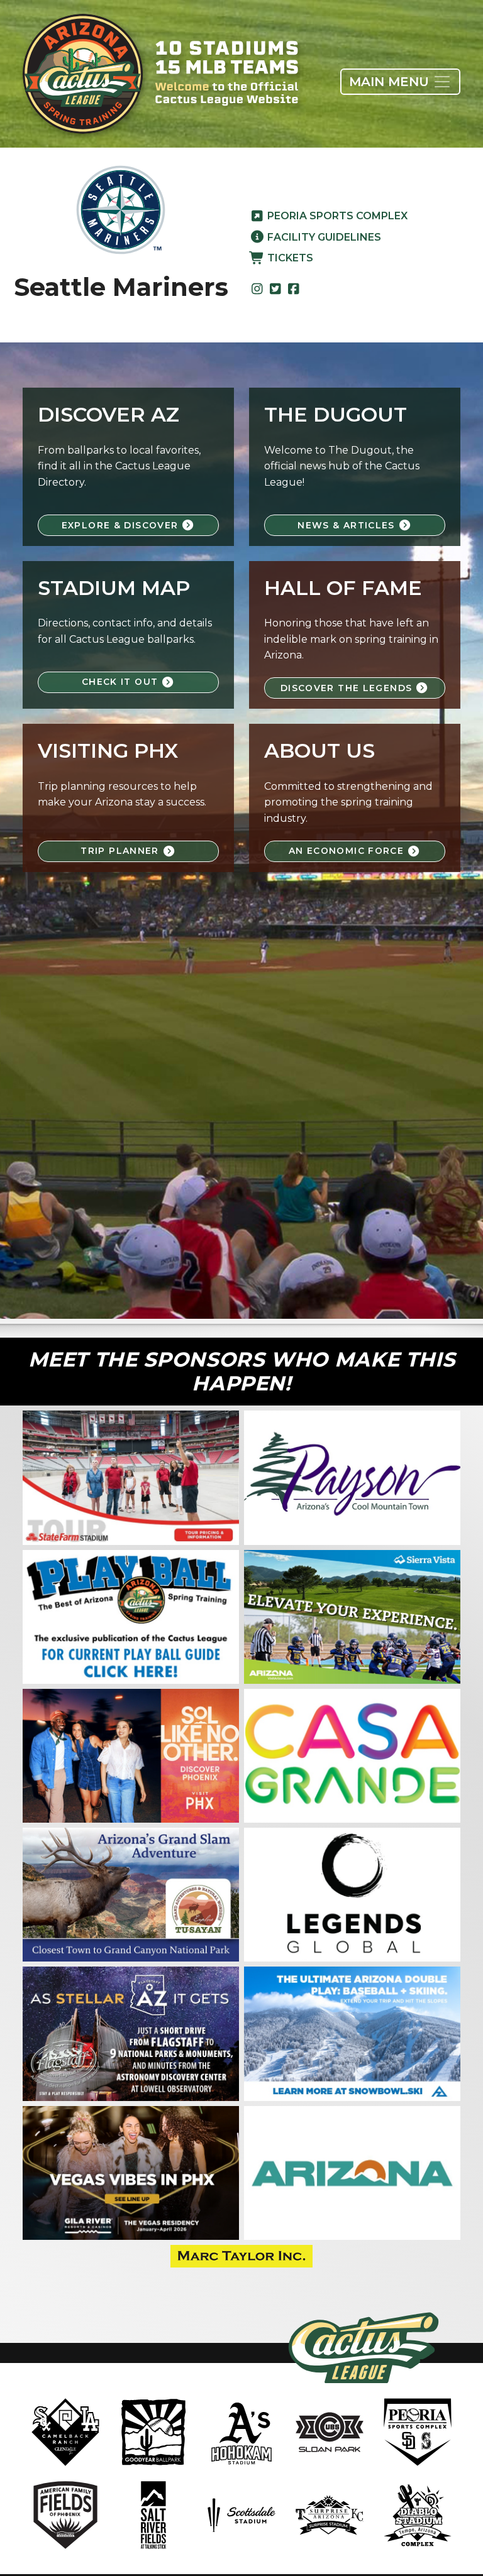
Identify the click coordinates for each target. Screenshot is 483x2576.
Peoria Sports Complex (336, 216)
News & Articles (348, 525)
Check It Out (122, 682)
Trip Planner (121, 851)
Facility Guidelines (323, 237)
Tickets (289, 258)
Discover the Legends (348, 688)
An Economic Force (348, 851)
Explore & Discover (122, 525)
